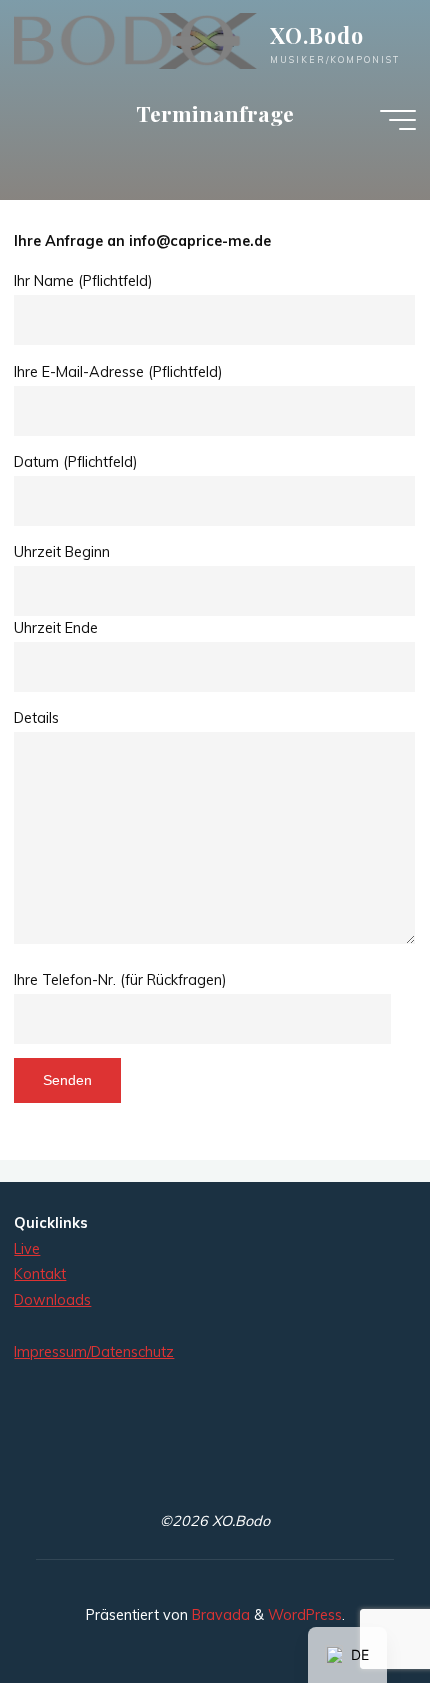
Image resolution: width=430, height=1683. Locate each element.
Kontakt (40, 1274)
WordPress (305, 1615)
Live (27, 1249)
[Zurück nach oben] (352, 1605)
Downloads (52, 1300)
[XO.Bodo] (135, 40)
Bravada (219, 1615)
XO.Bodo (317, 35)
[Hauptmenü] (398, 120)
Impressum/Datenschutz (94, 1352)
